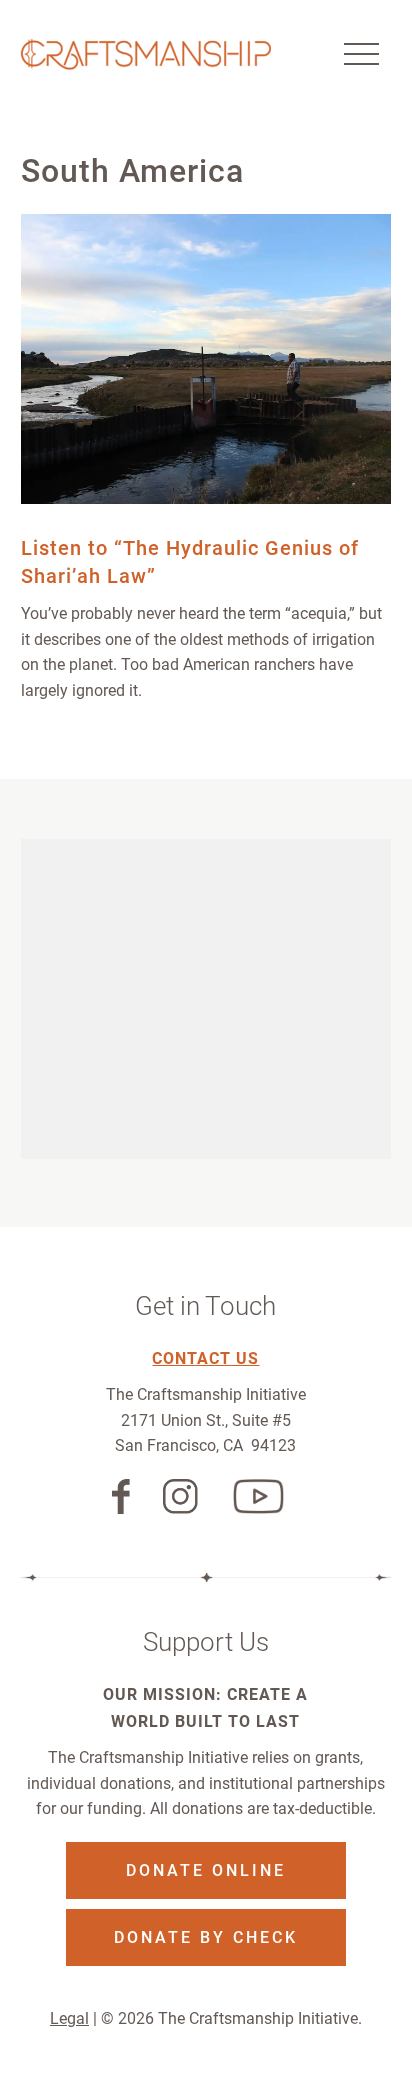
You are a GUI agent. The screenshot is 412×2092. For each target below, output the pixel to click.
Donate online (206, 1870)
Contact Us (205, 1358)
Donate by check (206, 1937)
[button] (361, 55)
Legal (69, 2018)
